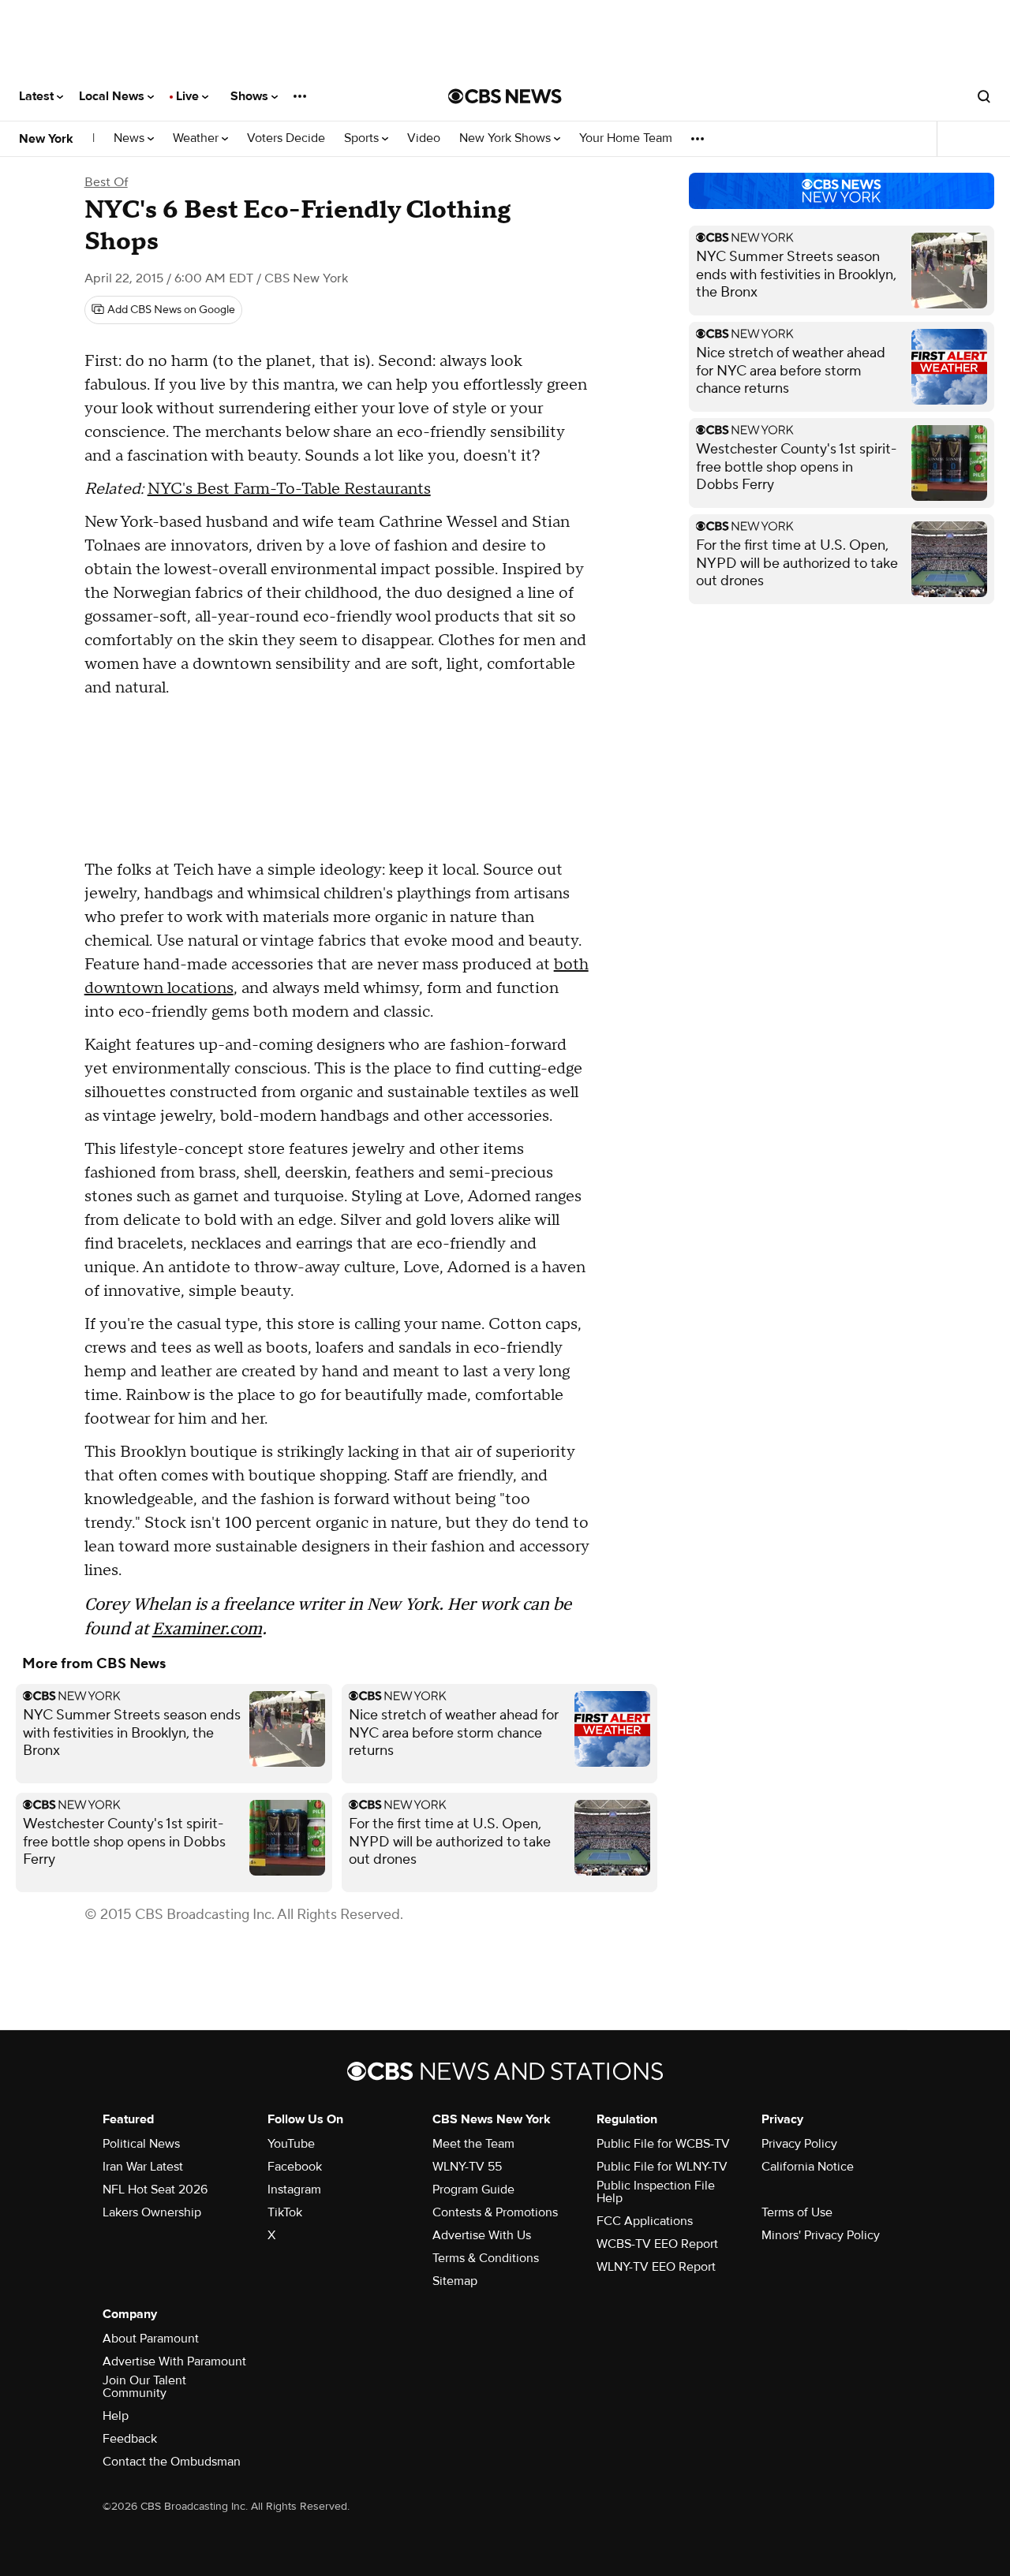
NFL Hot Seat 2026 (155, 2190)
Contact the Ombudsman (172, 2462)
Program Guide (473, 2190)
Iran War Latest (143, 2167)
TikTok (285, 2212)
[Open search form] (984, 96)
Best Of (106, 182)
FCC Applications (645, 2221)
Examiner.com (207, 1628)
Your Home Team (626, 138)
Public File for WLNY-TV (662, 2167)
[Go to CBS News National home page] (505, 96)
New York (46, 139)
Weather (197, 138)
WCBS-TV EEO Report (657, 2244)
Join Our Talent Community (144, 2387)
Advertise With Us (482, 2235)
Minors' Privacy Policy (821, 2235)
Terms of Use (797, 2212)
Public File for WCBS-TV (663, 2144)
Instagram (294, 2190)
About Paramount (151, 2339)
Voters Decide (286, 138)
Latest (38, 96)
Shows (251, 96)
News (131, 138)
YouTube (291, 2144)
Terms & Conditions (486, 2258)
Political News (141, 2144)
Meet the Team (473, 2144)
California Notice (808, 2167)
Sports (363, 138)
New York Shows (507, 138)
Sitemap (455, 2281)
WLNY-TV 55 (467, 2167)
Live (189, 96)
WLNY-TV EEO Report (656, 2267)
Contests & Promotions (495, 2212)
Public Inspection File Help (656, 2192)
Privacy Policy (799, 2144)
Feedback (130, 2439)
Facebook (295, 2167)
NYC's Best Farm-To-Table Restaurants (289, 489)
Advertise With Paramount (174, 2361)
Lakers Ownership (152, 2212)
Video (424, 138)
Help (116, 2416)
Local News (113, 96)
